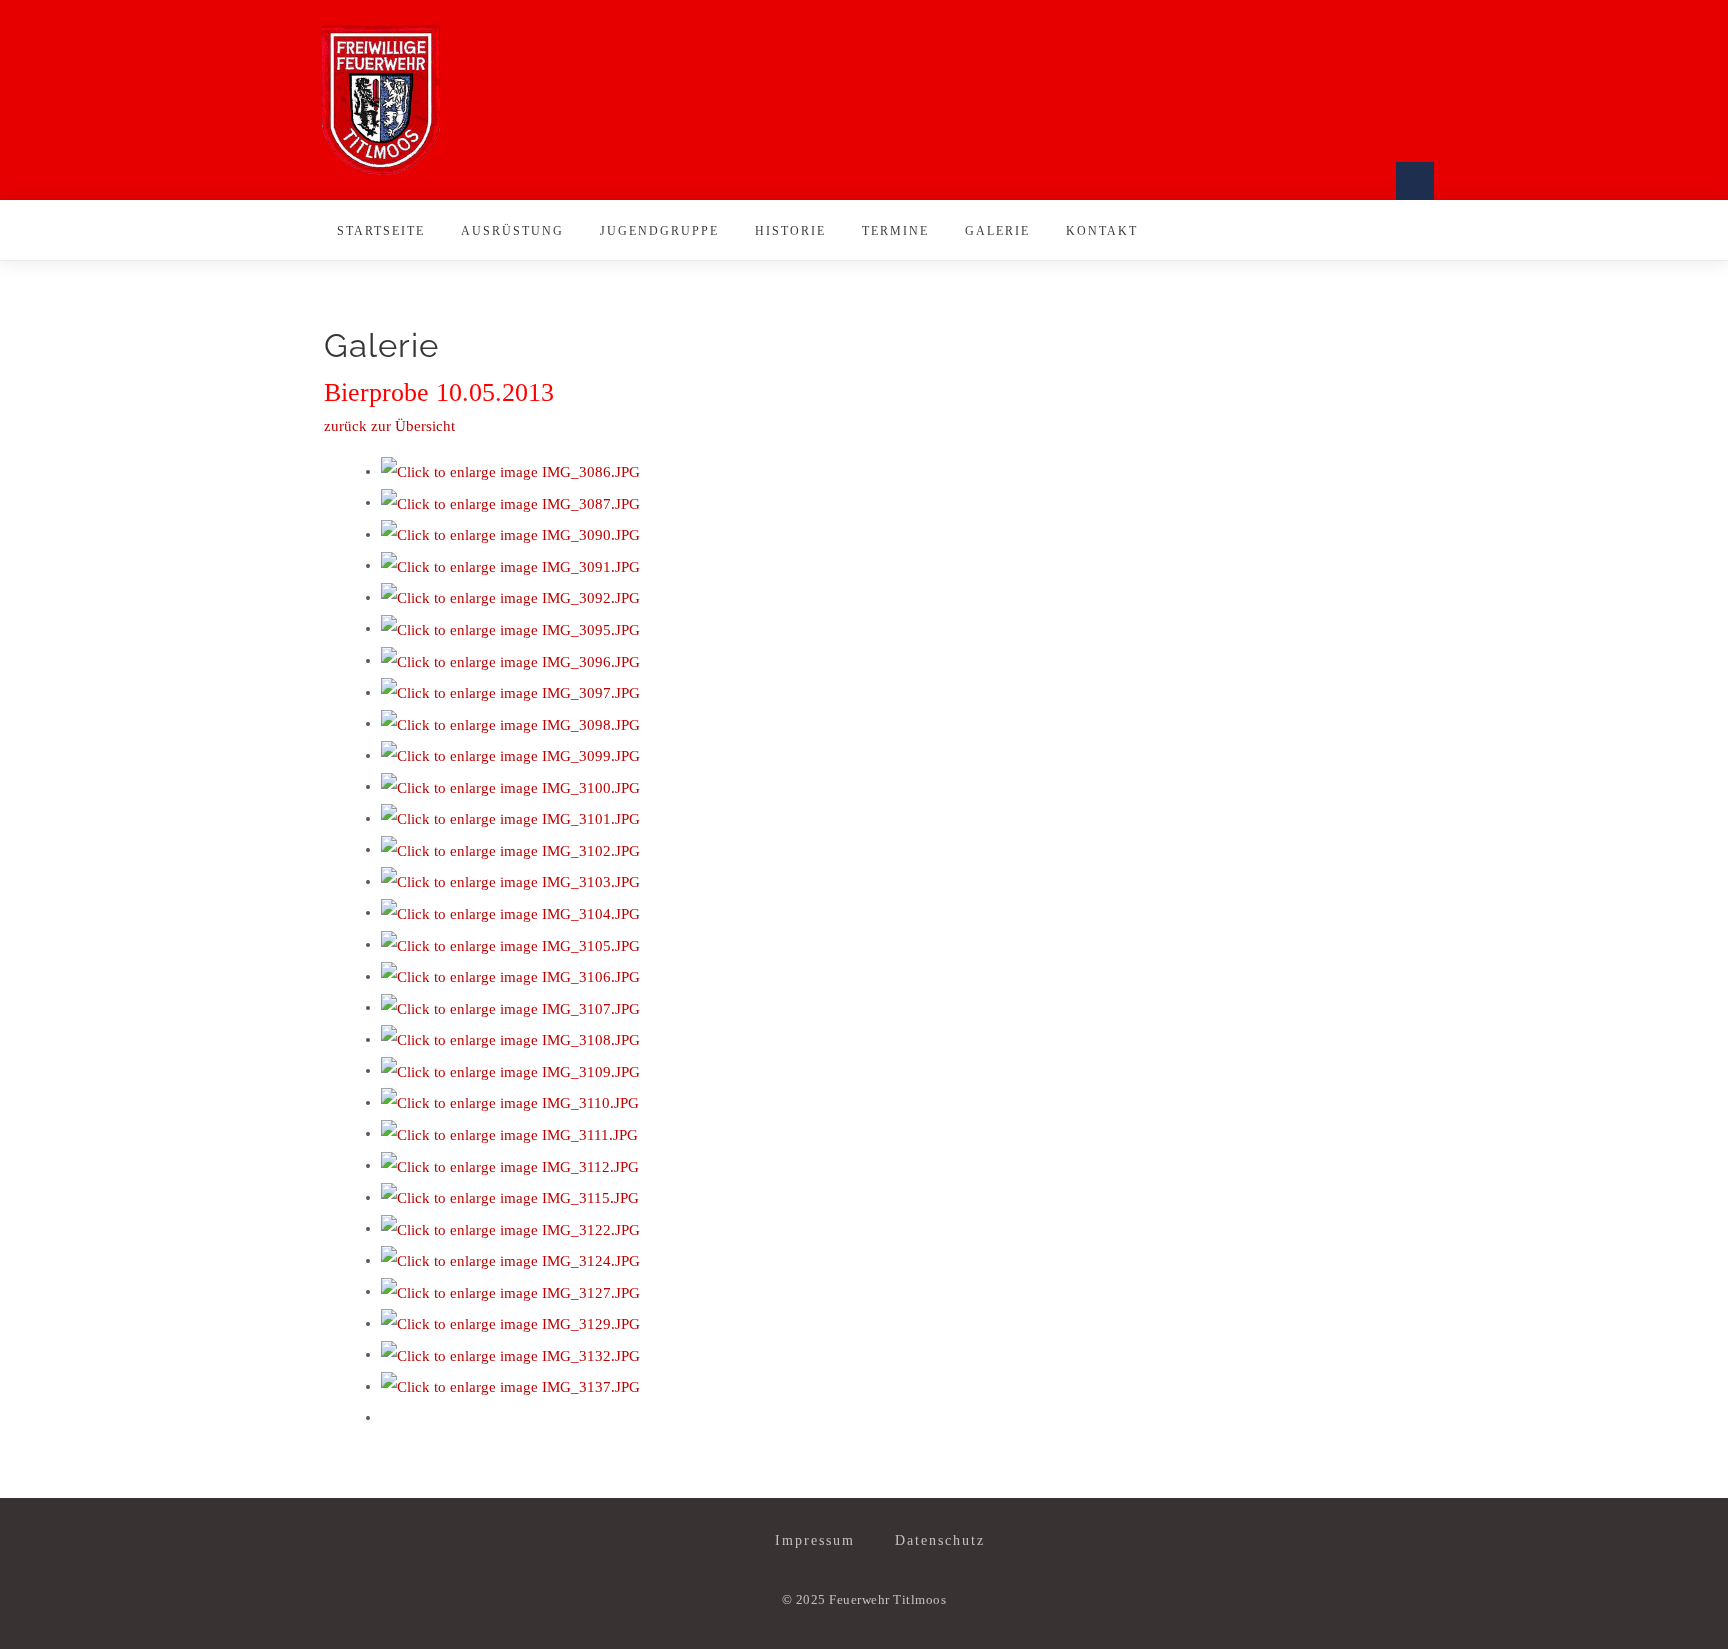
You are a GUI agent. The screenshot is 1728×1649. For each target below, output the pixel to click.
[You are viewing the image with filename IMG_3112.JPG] (510, 1165)
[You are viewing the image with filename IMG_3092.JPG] (510, 597)
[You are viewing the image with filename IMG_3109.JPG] (510, 1070)
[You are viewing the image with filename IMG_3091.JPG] (510, 565)
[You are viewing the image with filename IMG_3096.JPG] (510, 660)
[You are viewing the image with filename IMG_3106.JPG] (510, 976)
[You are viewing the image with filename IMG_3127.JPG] (510, 1291)
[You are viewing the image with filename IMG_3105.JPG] (510, 944)
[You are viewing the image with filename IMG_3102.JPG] (510, 849)
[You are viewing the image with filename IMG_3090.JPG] (510, 534)
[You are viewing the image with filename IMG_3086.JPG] (510, 471)
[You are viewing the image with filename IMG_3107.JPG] (510, 1007)
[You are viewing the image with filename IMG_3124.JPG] (510, 1260)
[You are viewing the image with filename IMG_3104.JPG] (510, 912)
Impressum (815, 1540)
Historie (790, 231)
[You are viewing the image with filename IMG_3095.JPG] (510, 628)
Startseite (381, 231)
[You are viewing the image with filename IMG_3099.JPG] (510, 755)
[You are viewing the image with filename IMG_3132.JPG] (510, 1354)
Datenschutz (940, 1540)
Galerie (997, 231)
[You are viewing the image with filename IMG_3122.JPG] (510, 1228)
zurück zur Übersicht (389, 426)
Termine (895, 231)
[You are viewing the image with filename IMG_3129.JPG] (510, 1323)
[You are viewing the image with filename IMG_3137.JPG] (510, 1386)
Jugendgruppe (659, 231)
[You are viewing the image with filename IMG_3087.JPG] (510, 502)
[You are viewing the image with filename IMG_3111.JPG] (509, 1133)
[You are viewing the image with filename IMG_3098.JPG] (510, 723)
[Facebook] (1415, 181)
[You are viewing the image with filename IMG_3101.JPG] (510, 818)
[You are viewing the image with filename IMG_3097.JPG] (510, 692)
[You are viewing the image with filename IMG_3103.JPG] (510, 881)
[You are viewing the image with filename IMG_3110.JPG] (510, 1102)
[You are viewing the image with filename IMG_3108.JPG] (510, 1039)
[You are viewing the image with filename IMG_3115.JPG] (510, 1197)
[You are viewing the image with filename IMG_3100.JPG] (510, 786)
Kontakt (1102, 231)
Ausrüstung (512, 231)
